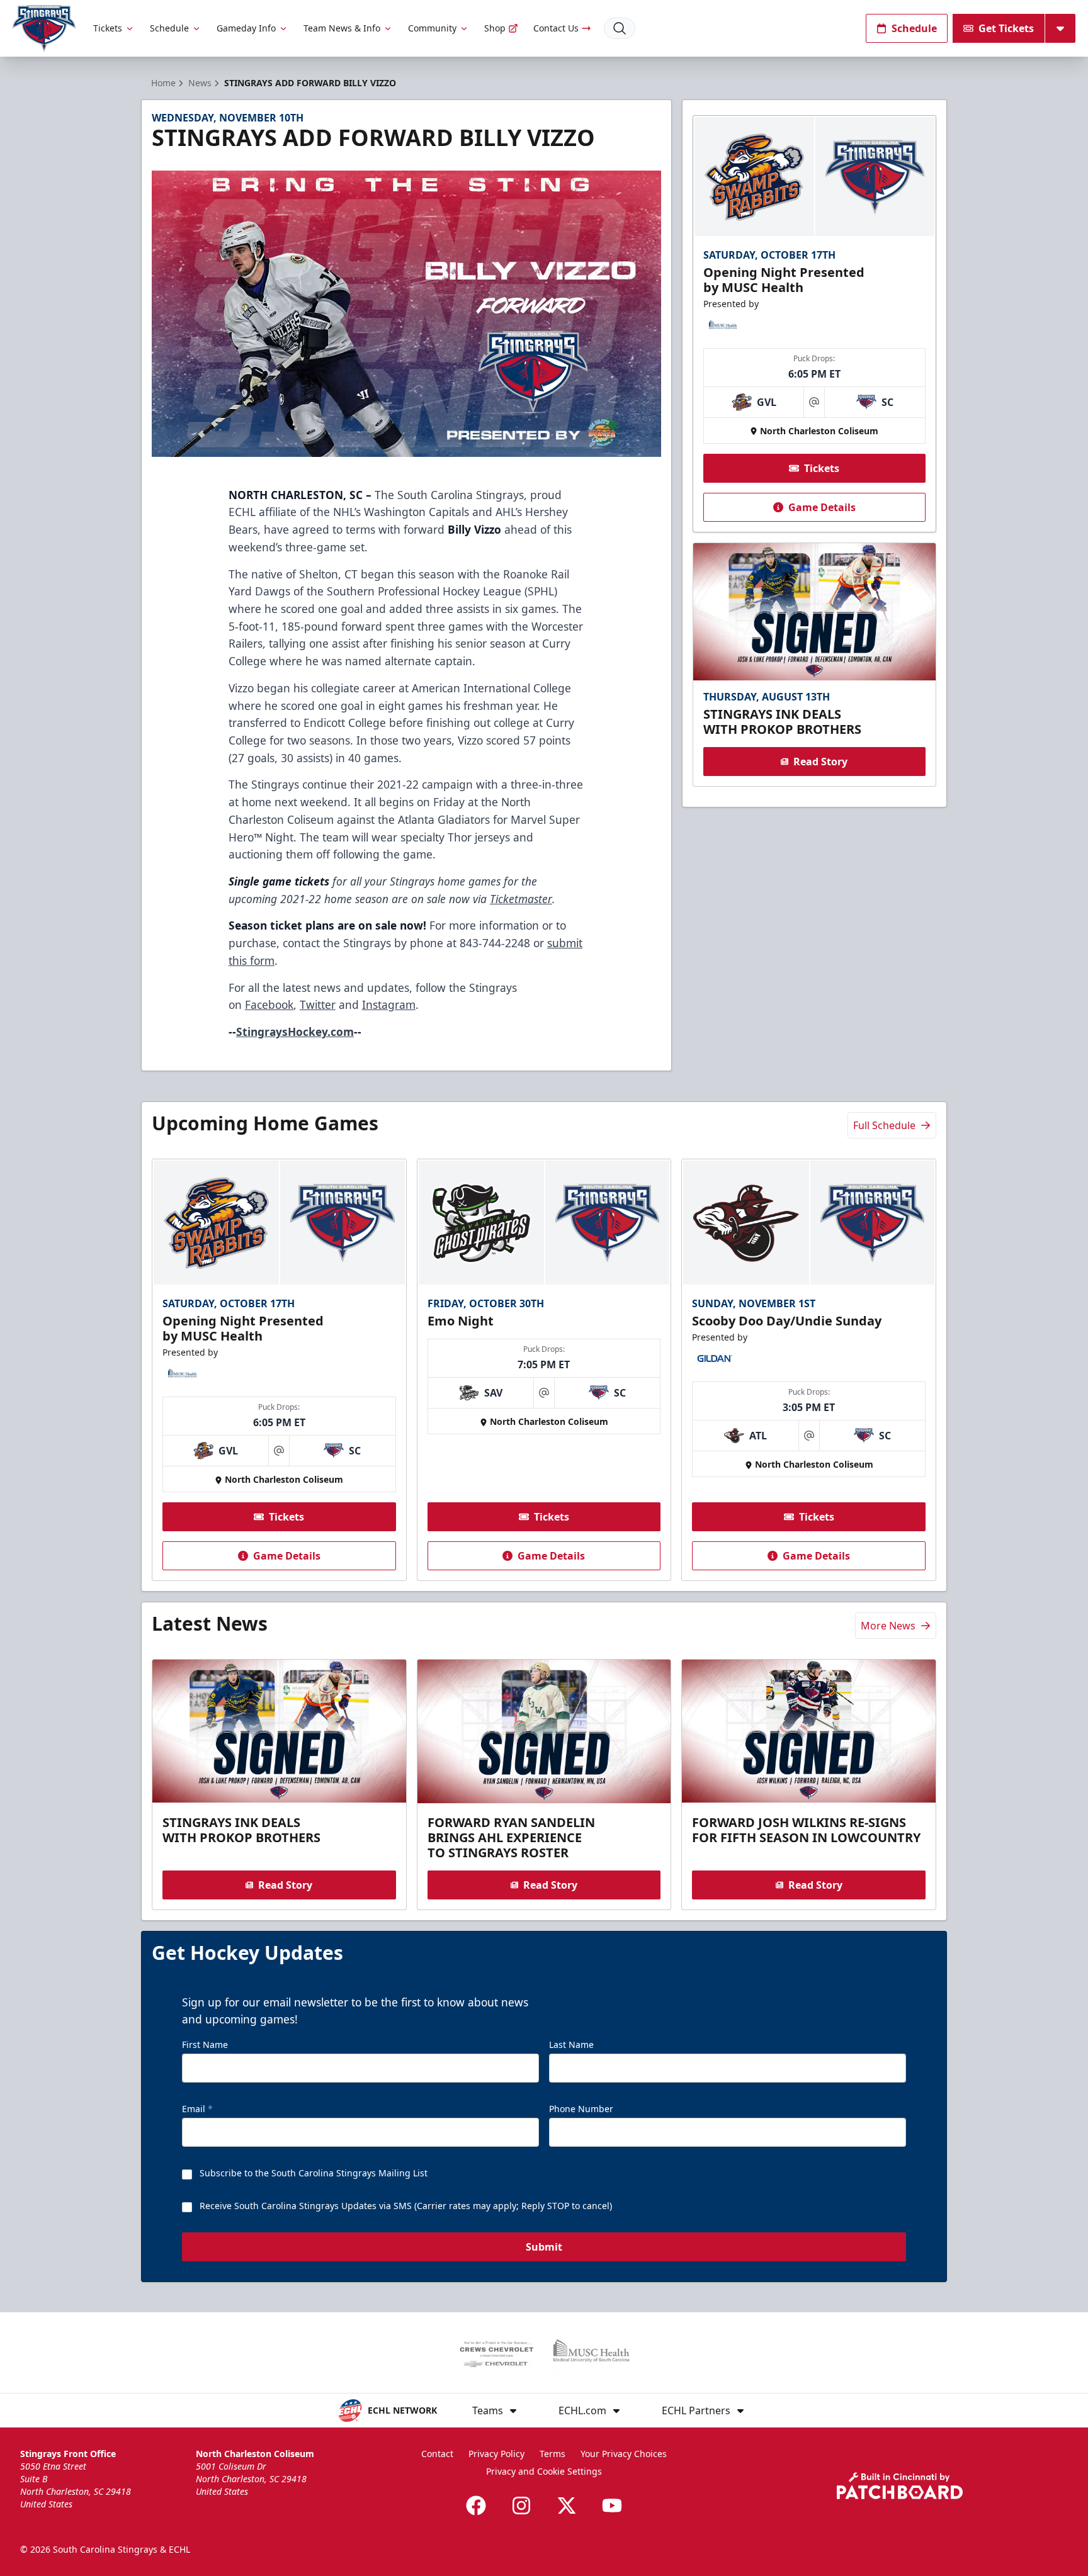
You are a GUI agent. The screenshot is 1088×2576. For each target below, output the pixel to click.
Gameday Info (246, 28)
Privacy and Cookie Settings (544, 2471)
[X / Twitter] (567, 2506)
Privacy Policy (496, 2454)
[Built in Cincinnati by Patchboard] (900, 2486)
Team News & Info (342, 28)
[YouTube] (612, 2506)
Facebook (269, 1004)
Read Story (820, 762)
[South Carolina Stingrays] (44, 29)
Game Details (822, 507)
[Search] (620, 28)
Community (432, 28)
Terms (552, 2454)
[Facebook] (476, 2506)
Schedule (169, 28)
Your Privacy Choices (624, 2454)
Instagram (389, 1004)
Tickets (108, 28)
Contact (437, 2454)
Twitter (318, 1004)
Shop (495, 28)
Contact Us (556, 28)
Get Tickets (1006, 28)
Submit (544, 2247)
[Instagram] (521, 2506)
